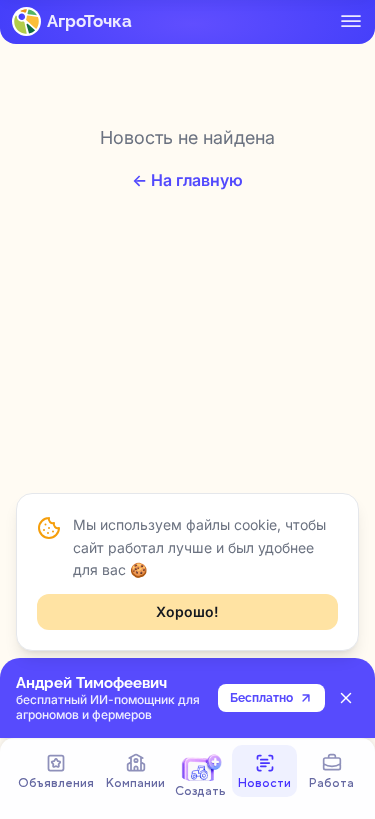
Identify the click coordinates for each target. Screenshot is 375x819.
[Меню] (351, 21)
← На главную (187, 180)
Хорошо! (187, 611)
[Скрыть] (346, 698)
